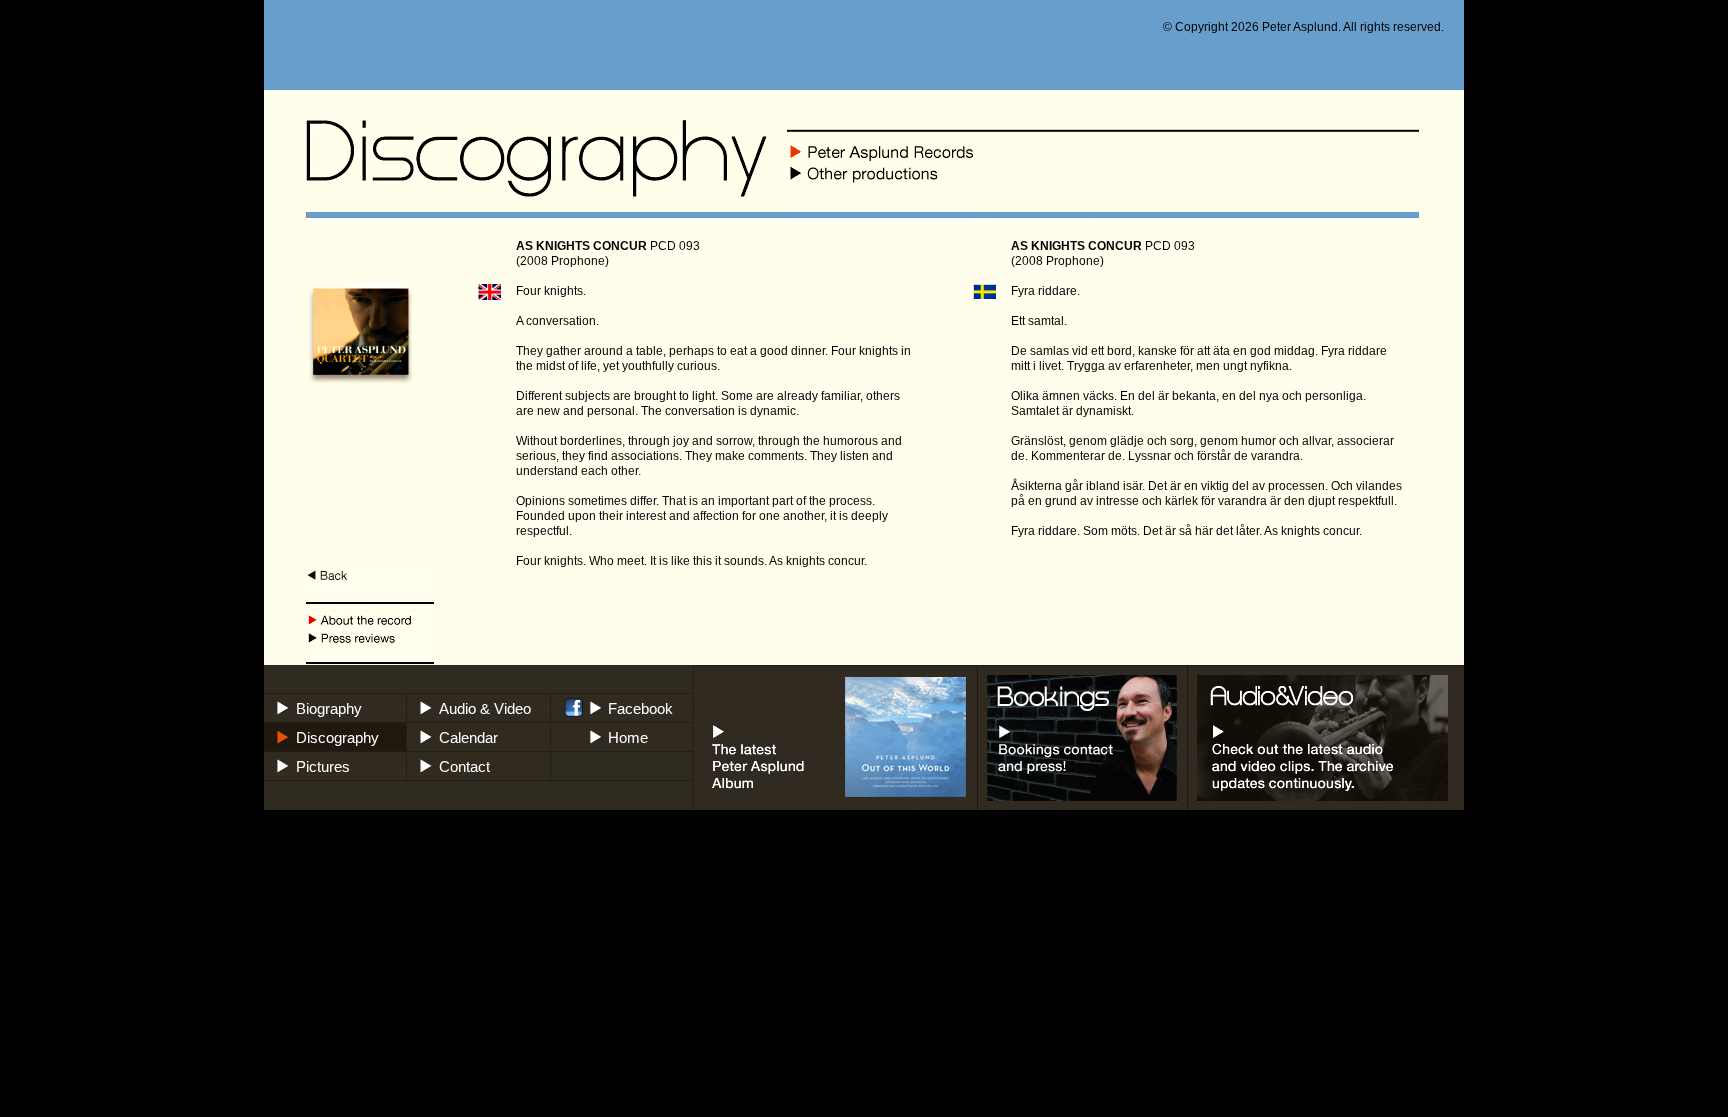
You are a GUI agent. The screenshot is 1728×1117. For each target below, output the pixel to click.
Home (628, 737)
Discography (337, 737)
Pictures (323, 766)
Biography (329, 708)
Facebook (640, 708)
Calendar (468, 737)
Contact (464, 766)
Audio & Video (485, 708)
